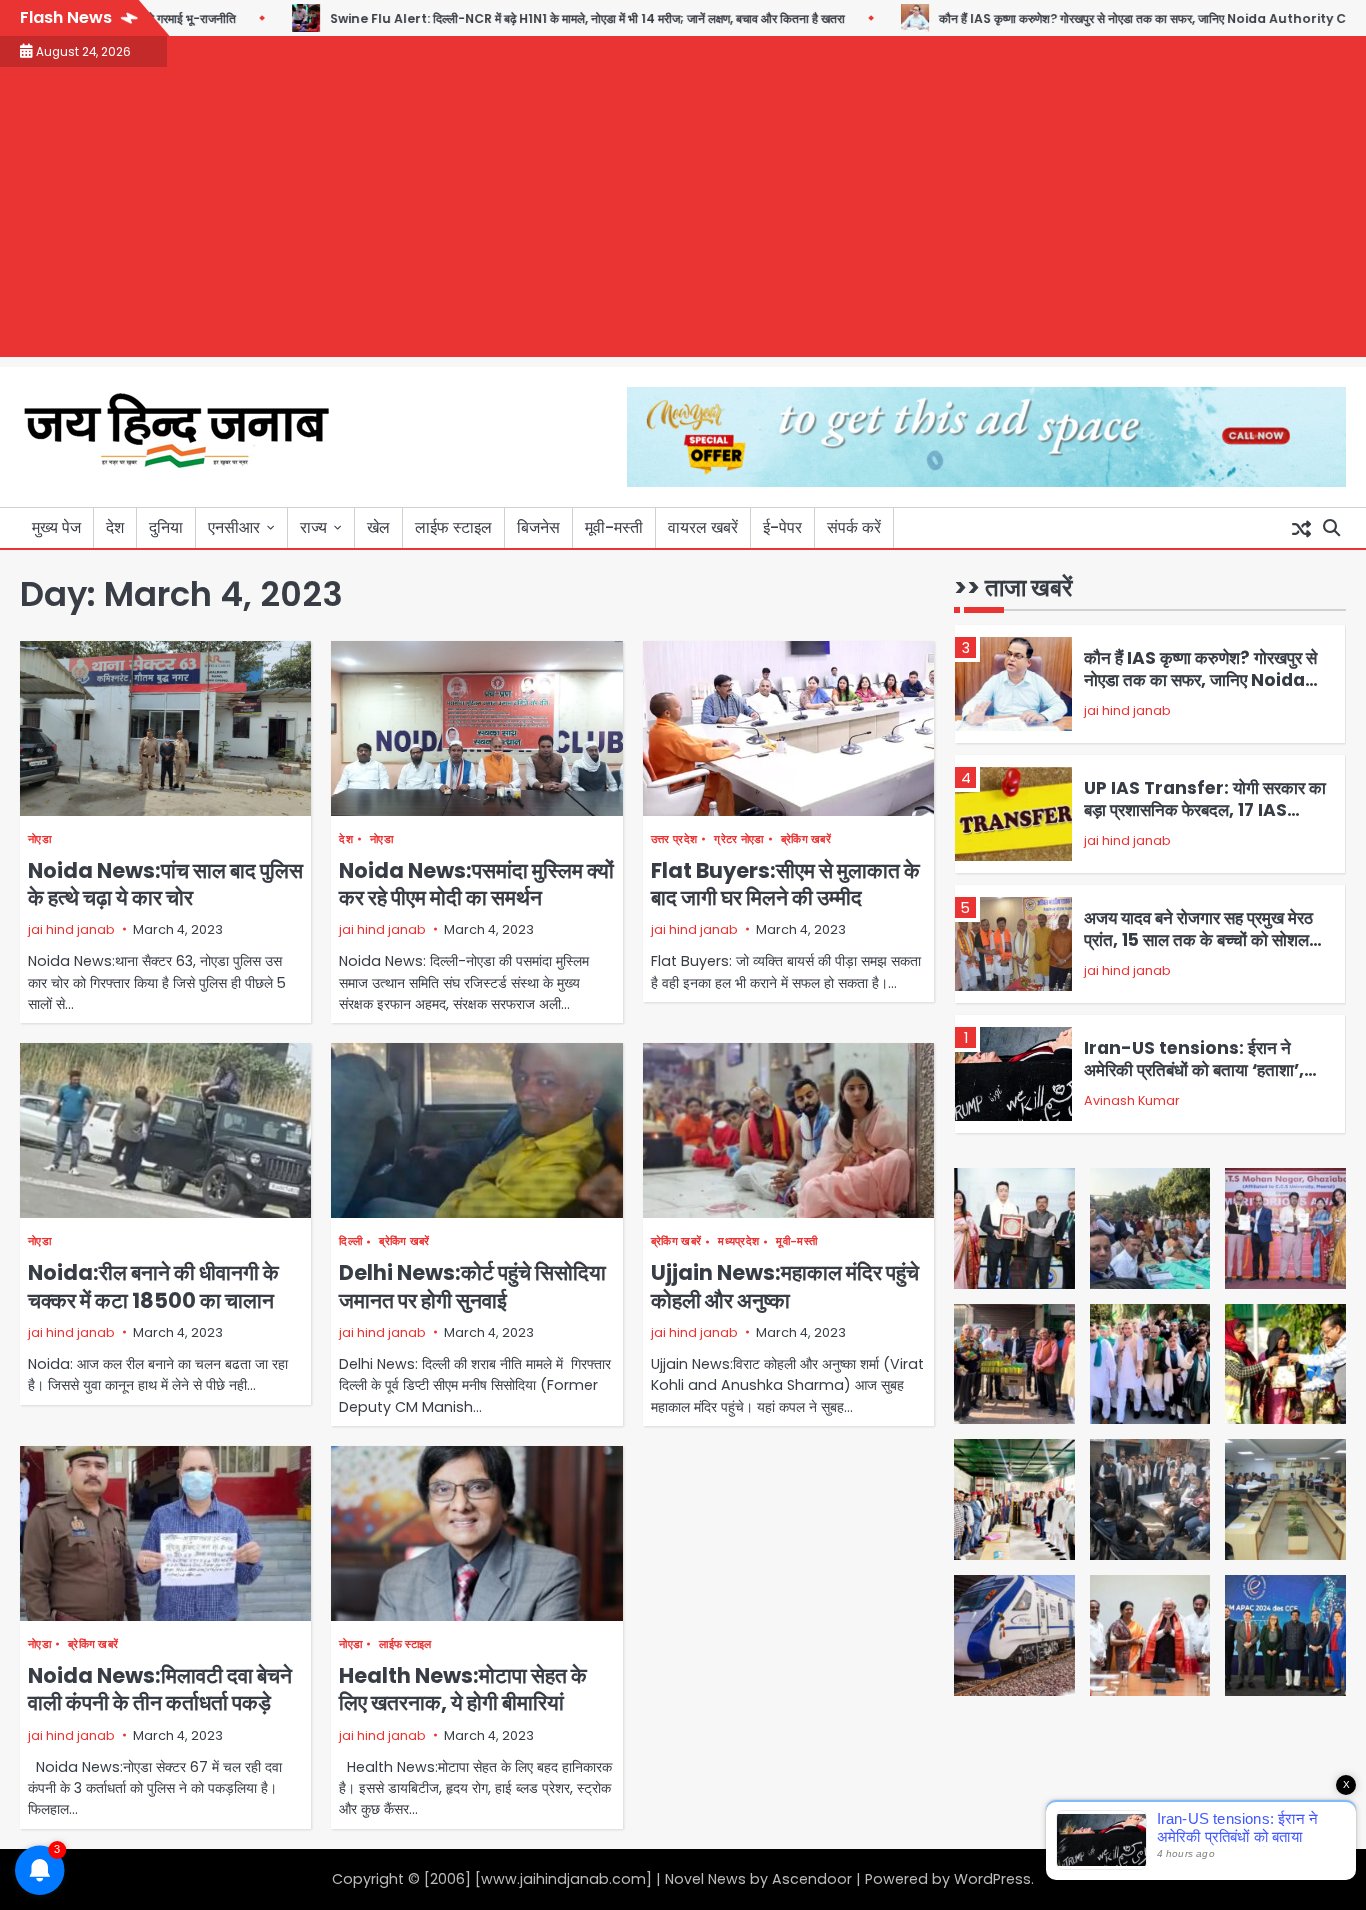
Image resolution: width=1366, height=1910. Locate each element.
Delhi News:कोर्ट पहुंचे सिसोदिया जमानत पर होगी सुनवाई (472, 1286)
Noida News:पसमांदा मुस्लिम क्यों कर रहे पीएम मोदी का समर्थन (476, 884)
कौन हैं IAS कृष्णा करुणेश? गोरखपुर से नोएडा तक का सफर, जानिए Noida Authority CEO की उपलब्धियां (1123, 18)
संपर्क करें (854, 527)
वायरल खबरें (703, 527)
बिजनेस (538, 527)
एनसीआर (234, 527)
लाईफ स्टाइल (453, 527)
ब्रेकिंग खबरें (806, 839)
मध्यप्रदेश (738, 1241)
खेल (378, 527)
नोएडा (39, 839)
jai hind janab (71, 929)
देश (115, 527)
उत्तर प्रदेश (674, 839)
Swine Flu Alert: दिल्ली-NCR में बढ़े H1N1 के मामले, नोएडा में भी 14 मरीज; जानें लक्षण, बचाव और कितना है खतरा (528, 18)
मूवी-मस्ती (614, 527)
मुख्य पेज (56, 527)
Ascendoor (812, 1879)
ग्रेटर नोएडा (738, 839)
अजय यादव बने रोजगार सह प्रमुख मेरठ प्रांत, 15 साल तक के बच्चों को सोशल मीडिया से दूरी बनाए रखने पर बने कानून (1198, 940)
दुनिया (166, 527)
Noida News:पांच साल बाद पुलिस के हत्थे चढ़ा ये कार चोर (165, 884)
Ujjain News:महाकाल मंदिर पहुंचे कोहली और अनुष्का (785, 1286)
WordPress (992, 1879)
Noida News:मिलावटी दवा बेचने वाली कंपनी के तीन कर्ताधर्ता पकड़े (160, 1689)
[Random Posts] (1301, 528)
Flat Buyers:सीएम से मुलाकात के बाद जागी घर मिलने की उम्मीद (785, 884)
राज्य (313, 527)
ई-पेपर (782, 527)
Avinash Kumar (1132, 1100)
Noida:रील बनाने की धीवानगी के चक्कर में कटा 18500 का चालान (153, 1286)
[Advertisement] (683, 217)
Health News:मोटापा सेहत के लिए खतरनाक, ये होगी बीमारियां (463, 1689)
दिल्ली (350, 1241)
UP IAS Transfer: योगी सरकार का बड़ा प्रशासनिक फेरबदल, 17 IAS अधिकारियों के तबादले (1205, 810)
